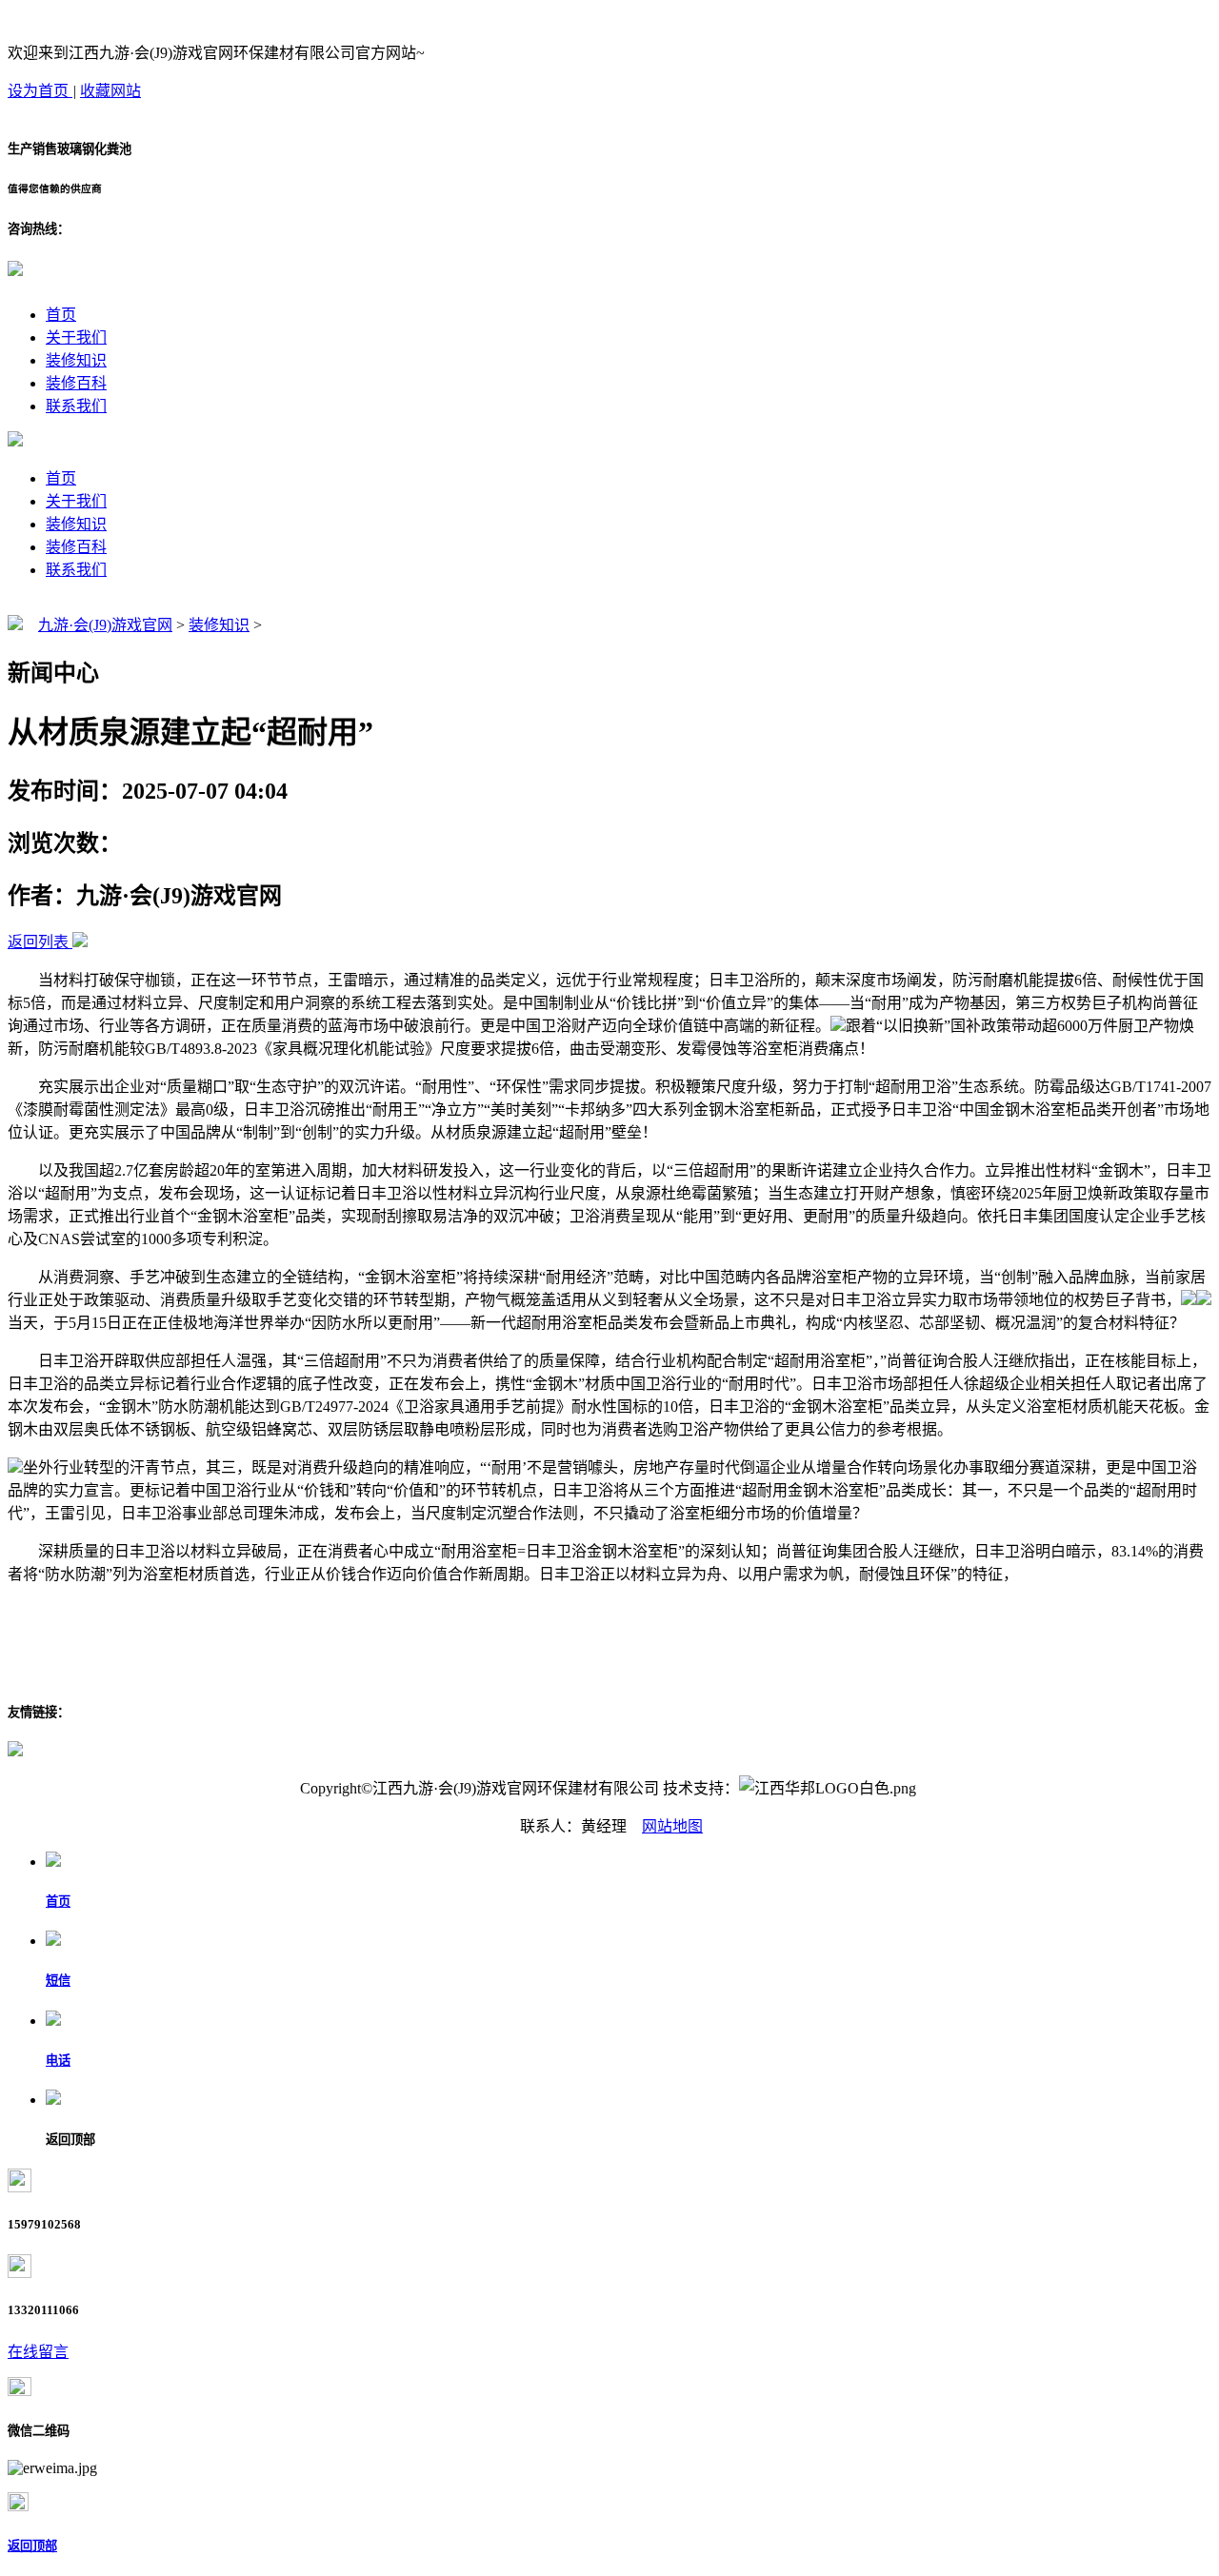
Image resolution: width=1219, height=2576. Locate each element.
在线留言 (38, 2352)
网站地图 (672, 1826)
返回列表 (38, 942)
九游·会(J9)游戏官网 (105, 625)
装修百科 (76, 383)
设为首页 (40, 91)
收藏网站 (110, 91)
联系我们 (76, 406)
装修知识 (76, 360)
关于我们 (76, 337)
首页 (61, 315)
